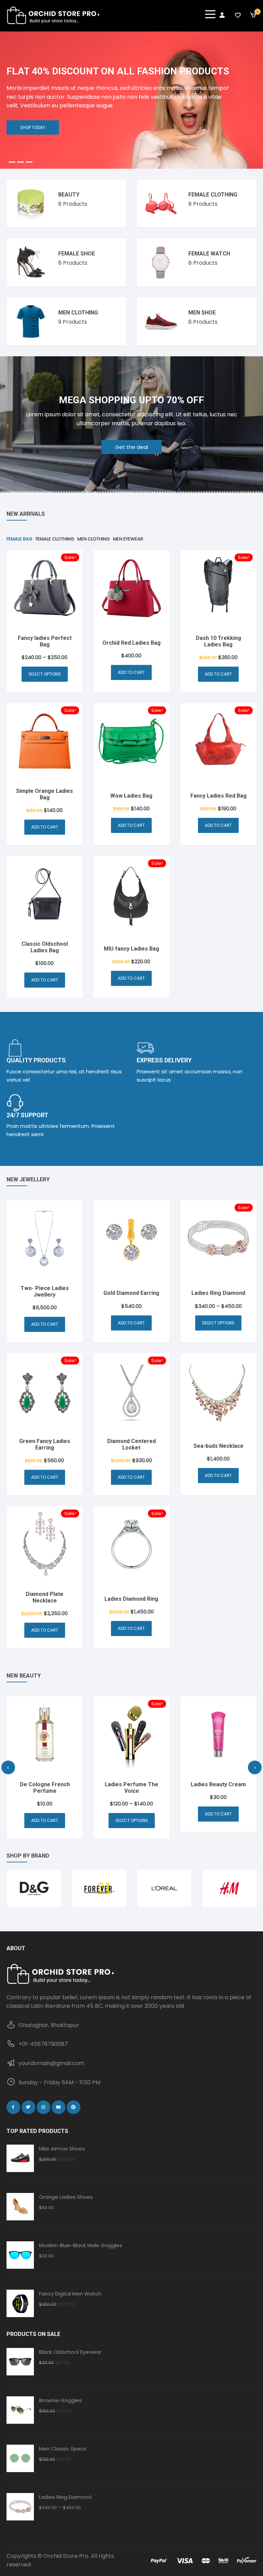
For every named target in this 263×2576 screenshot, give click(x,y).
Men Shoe (202, 313)
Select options (45, 674)
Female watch (209, 254)
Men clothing (78, 313)
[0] (253, 15)
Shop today (33, 127)
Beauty (69, 195)
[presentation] (8, 1767)
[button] (12, 162)
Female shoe (77, 254)
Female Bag (19, 539)
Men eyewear (128, 539)
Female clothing (213, 195)
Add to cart (131, 672)
